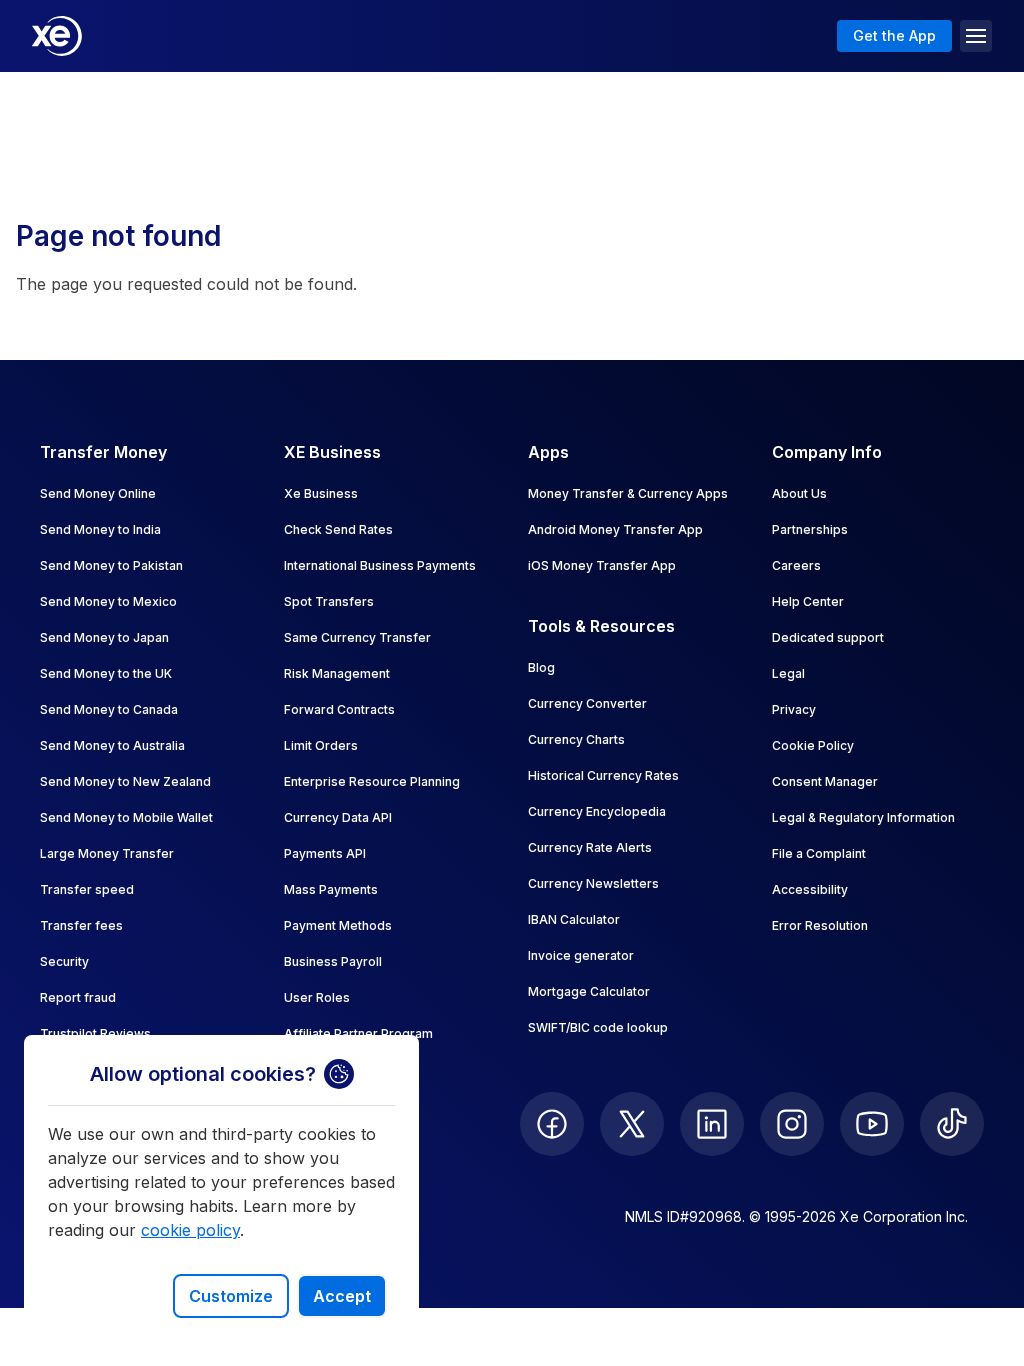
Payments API (325, 853)
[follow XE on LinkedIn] (712, 1124)
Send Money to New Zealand (125, 781)
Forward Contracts (339, 709)
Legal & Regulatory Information (863, 817)
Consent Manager (825, 781)
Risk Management (337, 673)
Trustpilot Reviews (95, 1033)
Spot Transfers (329, 601)
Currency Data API (338, 817)
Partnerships (810, 529)
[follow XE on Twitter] (632, 1124)
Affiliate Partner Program (358, 1033)
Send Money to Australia (112, 745)
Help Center (808, 601)
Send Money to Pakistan (111, 565)
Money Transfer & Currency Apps (628, 493)
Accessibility (810, 889)
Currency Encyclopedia (597, 811)
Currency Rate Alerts (590, 847)
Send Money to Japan (104, 637)
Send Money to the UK (106, 673)
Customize (231, 1296)
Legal (788, 673)
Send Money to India (100, 529)
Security (64, 961)
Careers (796, 565)
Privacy (794, 709)
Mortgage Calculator (589, 991)
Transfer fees (81, 925)
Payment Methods (338, 925)
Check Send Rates (338, 529)
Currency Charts (576, 739)
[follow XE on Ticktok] (952, 1124)
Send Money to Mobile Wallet (126, 817)
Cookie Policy (813, 745)
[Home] (57, 36)
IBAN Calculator (574, 919)
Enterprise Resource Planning (372, 781)
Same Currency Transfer (357, 637)
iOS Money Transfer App (602, 565)
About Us (799, 493)
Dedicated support (828, 637)
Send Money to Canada (109, 709)
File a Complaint (819, 853)
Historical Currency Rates (603, 775)
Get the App (894, 35)
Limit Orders (321, 745)
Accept (342, 1296)
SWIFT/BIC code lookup (598, 1027)
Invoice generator (581, 955)
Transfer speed (87, 889)
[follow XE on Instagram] (792, 1124)
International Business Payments (380, 565)
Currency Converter (587, 703)
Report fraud (78, 997)
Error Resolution (820, 925)
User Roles (317, 997)
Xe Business (321, 493)
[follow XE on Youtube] (872, 1124)
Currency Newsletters (593, 883)
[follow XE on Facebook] (552, 1124)
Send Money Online (98, 493)
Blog (541, 667)
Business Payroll (333, 961)
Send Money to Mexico (108, 601)
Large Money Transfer (107, 853)
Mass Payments (331, 889)
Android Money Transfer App (615, 529)
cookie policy (190, 1230)
